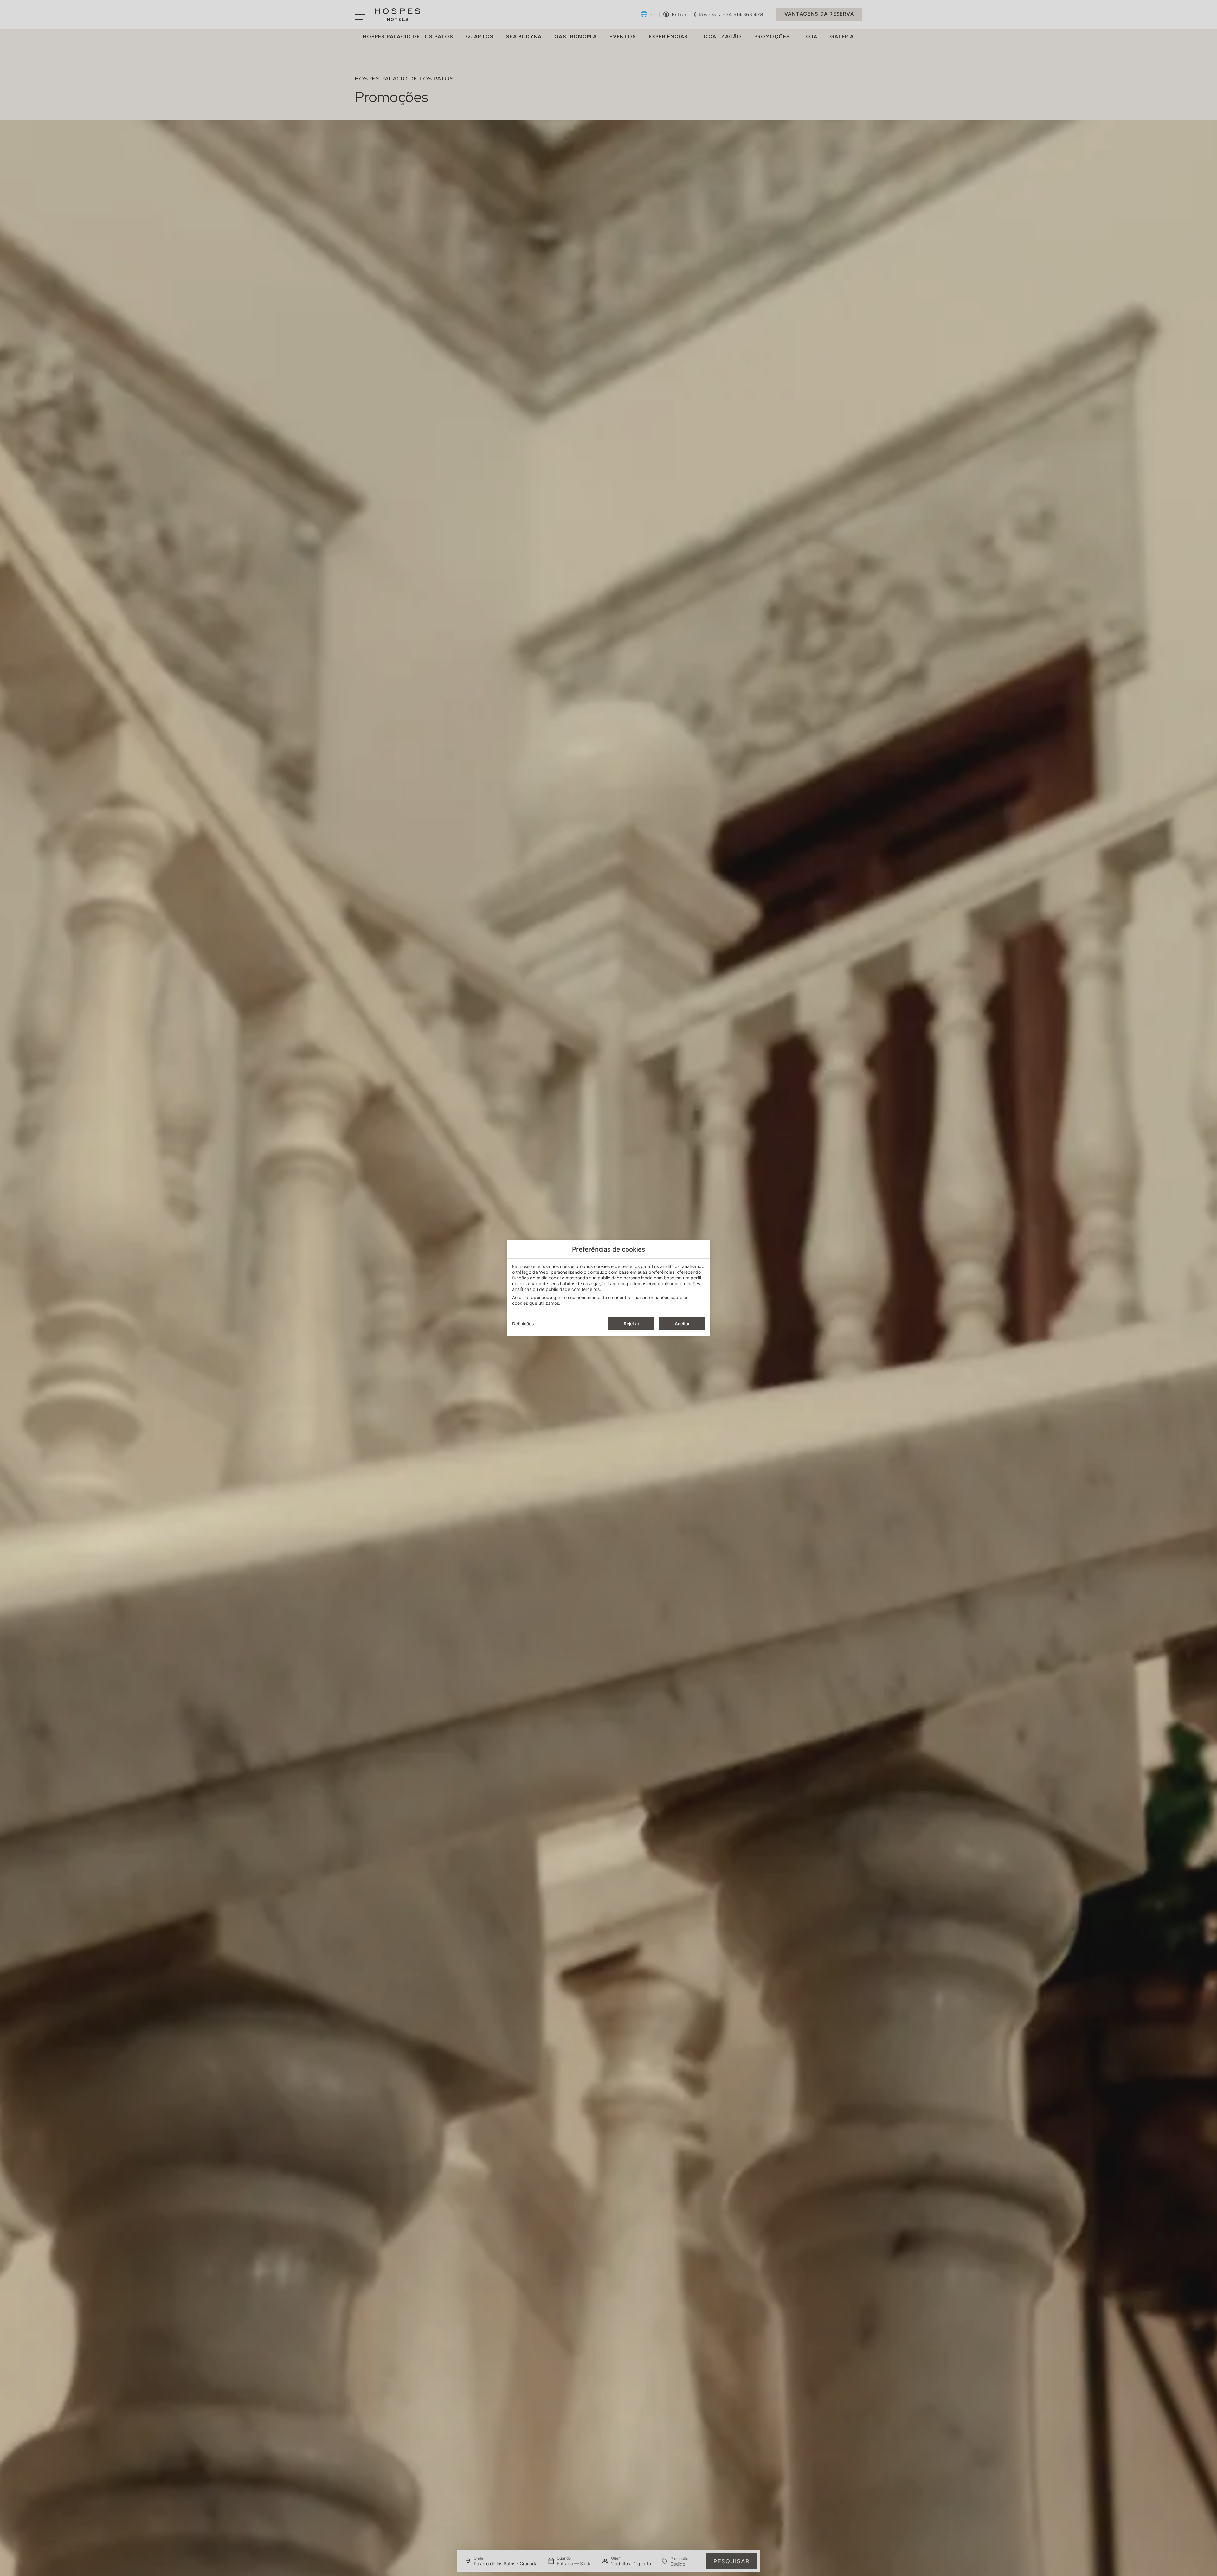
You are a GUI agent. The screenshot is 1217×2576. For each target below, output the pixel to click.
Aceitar (682, 1324)
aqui (536, 1297)
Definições (523, 1324)
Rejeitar (631, 1324)
